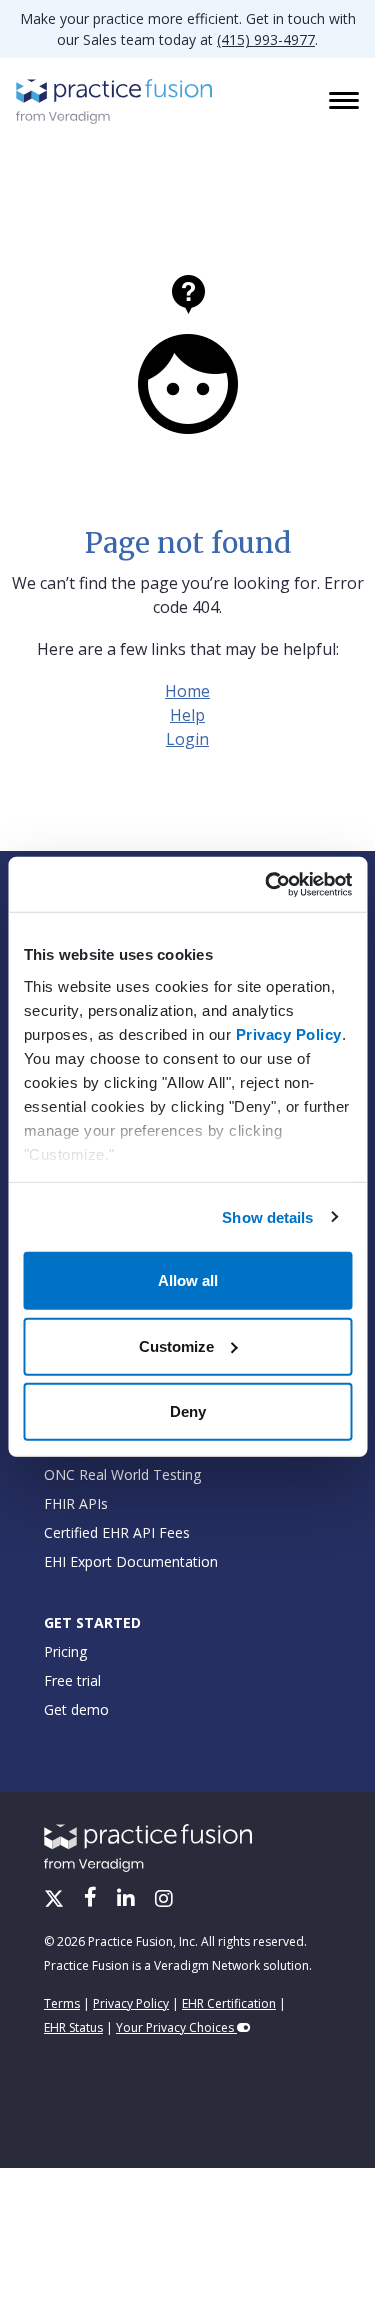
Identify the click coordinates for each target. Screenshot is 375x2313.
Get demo (76, 1709)
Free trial (72, 1680)
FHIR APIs (76, 1503)
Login (187, 739)
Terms (62, 2003)
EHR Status (73, 2027)
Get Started (92, 1622)
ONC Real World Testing (122, 1474)
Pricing (65, 1651)
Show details (267, 1216)
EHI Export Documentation (131, 1561)
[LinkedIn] (128, 1900)
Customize (176, 1345)
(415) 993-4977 (266, 39)
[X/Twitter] (56, 1900)
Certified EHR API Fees (117, 1532)
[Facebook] (92, 1900)
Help (187, 715)
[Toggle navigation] (346, 102)
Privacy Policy (288, 1033)
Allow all (188, 1280)
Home (187, 691)
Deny (188, 1411)
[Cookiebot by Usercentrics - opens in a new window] (267, 884)
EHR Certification (229, 2003)
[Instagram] (164, 1900)
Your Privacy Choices (176, 2027)
